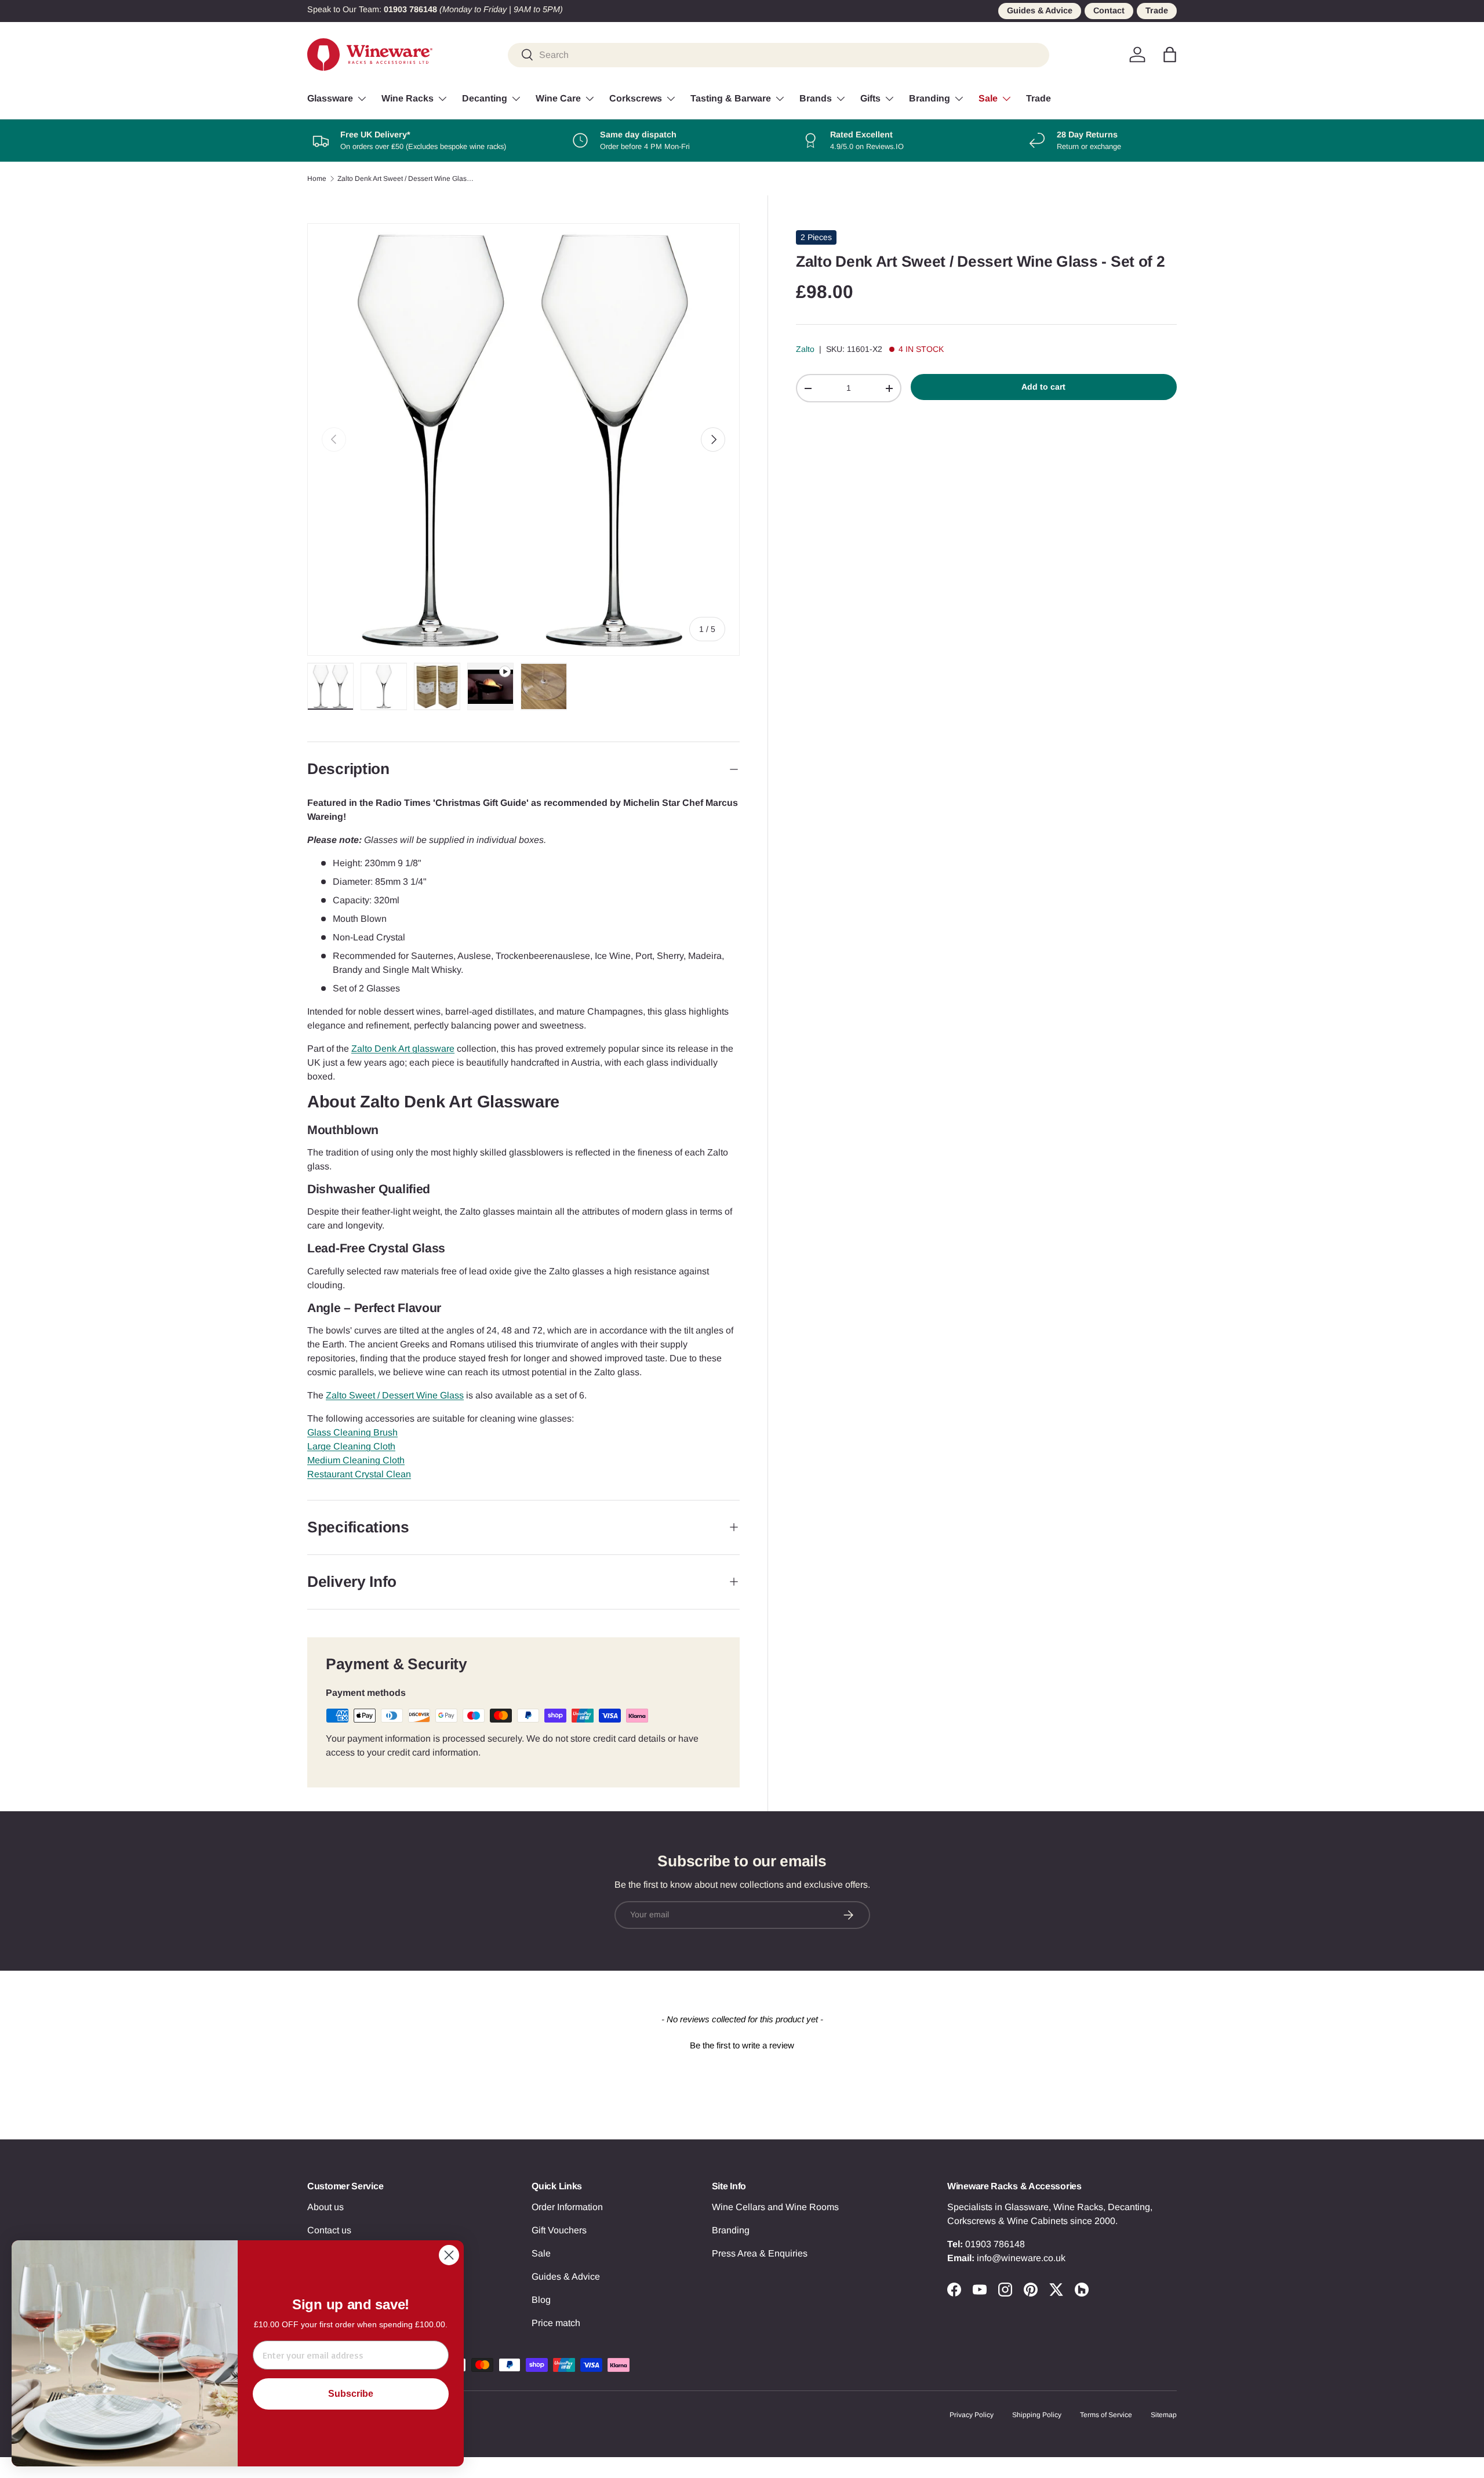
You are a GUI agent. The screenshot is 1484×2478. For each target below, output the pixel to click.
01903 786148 (995, 2244)
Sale (988, 98)
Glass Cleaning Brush (352, 1432)
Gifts (870, 98)
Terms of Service (1106, 2415)
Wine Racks (408, 98)
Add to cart (1043, 387)
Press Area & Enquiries (760, 2253)
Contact (1109, 10)
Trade (1157, 10)
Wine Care (558, 98)
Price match (556, 2323)
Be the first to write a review (742, 2045)
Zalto (805, 349)
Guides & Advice (1040, 10)
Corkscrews (636, 98)
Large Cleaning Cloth (351, 1446)
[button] (1170, 54)
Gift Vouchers (559, 2230)
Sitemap (1164, 2415)
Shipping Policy (1037, 2415)
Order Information (567, 2207)
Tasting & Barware (731, 98)
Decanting (485, 98)
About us (325, 2207)
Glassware (330, 98)
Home (317, 179)
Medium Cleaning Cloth (356, 1460)
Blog (541, 2300)
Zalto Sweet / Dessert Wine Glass (395, 1395)
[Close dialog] (449, 2255)
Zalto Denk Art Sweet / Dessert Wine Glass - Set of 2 (407, 179)
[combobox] (779, 54)
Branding (930, 98)
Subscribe (351, 2394)
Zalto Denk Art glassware (403, 1049)
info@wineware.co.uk (1021, 2258)
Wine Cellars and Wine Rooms (775, 2207)
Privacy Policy (972, 2415)
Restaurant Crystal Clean (359, 1474)
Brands (816, 98)
